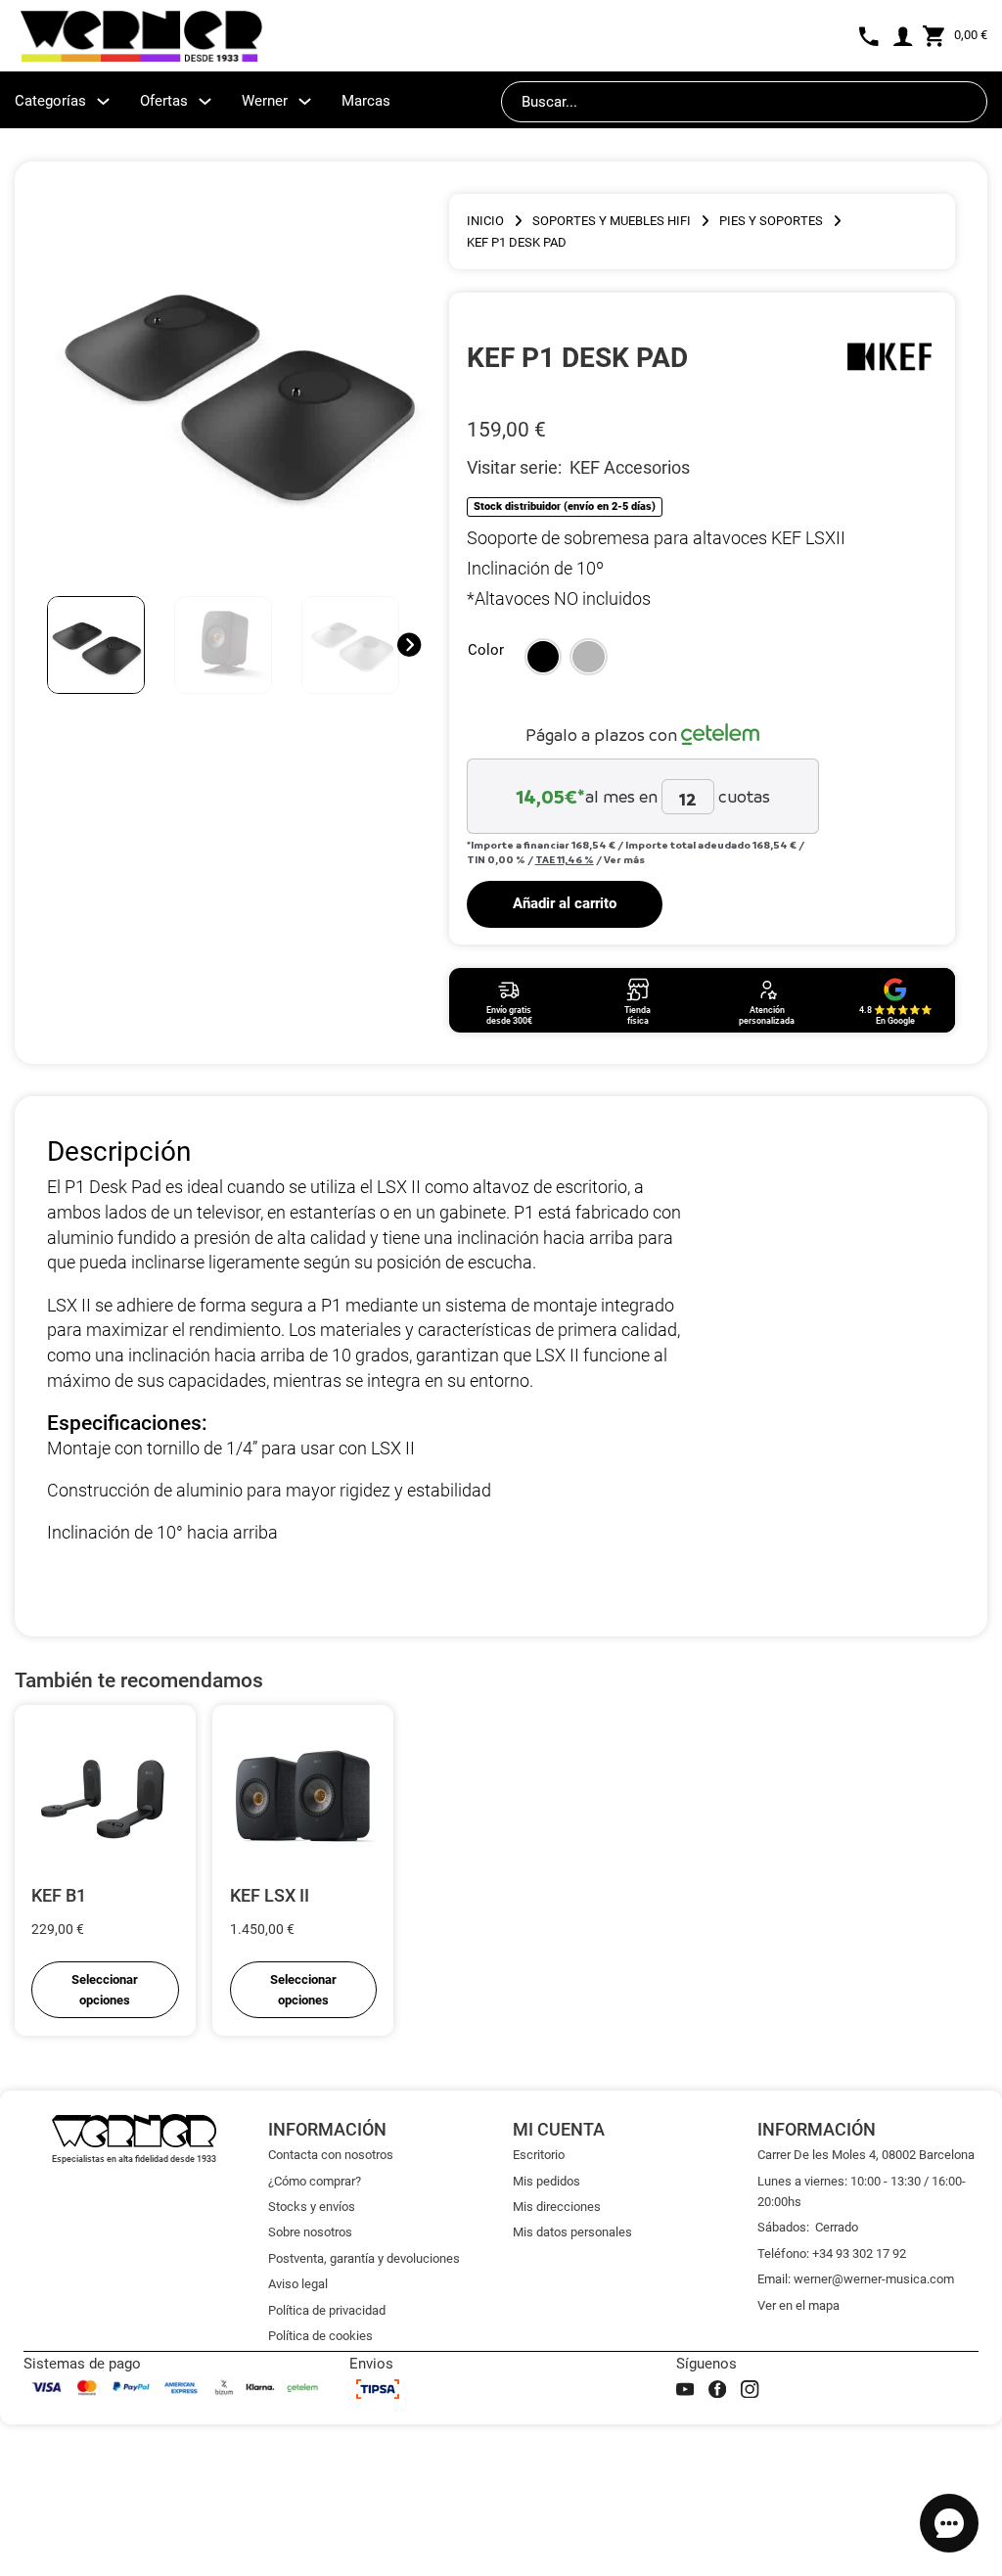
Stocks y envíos (312, 2207)
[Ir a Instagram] (750, 2389)
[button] (544, 657)
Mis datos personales (572, 2232)
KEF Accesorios (630, 467)
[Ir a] (889, 357)
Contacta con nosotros (331, 2155)
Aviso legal (298, 2284)
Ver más (624, 859)
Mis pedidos (547, 2181)
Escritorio (539, 2155)
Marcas (366, 101)
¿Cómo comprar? (315, 2181)
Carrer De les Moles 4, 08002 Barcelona (866, 2155)
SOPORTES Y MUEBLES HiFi (612, 221)
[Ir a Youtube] (685, 2389)
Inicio (485, 221)
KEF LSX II (270, 1895)
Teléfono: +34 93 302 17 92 (832, 2254)
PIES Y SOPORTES (771, 221)
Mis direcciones (557, 2207)
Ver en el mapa (798, 2305)
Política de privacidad (327, 2310)
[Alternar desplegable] (103, 101)
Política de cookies (320, 2336)
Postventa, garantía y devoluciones (364, 2258)
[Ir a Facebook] (717, 2389)
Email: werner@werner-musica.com (856, 2279)
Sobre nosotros (310, 2232)
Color (486, 650)
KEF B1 (59, 1895)
